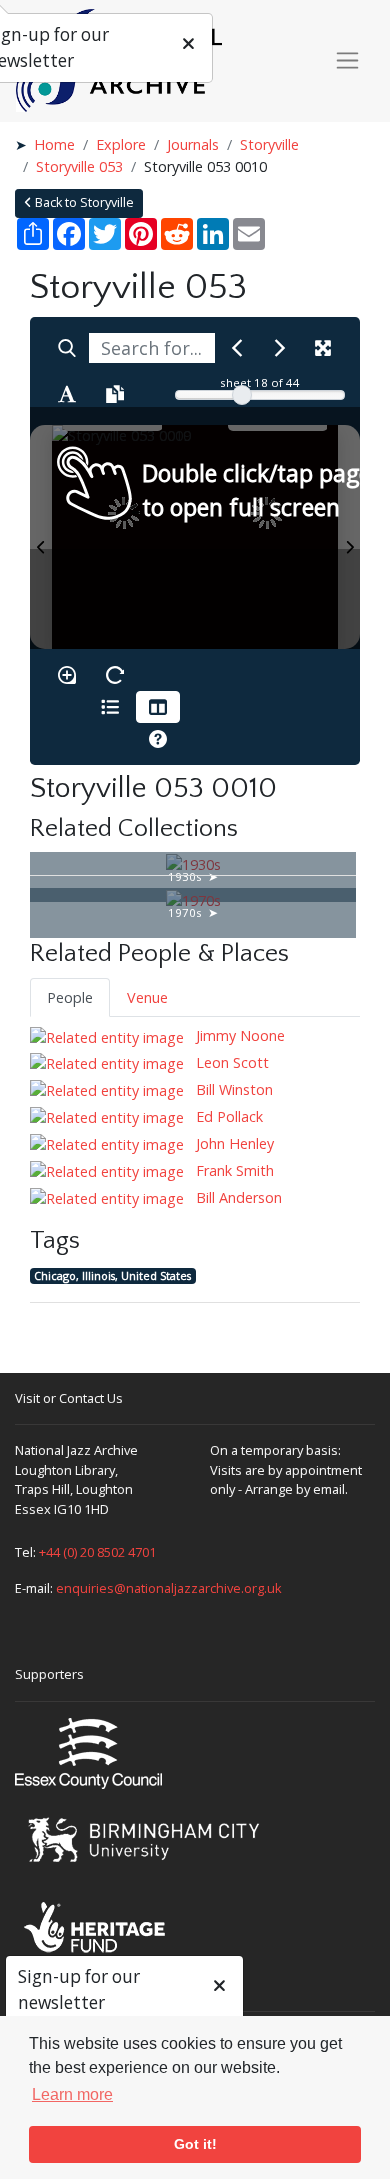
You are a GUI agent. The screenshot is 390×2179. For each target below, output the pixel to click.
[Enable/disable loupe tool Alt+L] (67, 675)
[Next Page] (349, 536)
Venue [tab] (147, 997)
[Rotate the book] (115, 675)
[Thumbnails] (158, 707)
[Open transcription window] (115, 394)
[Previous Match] (237, 348)
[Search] (67, 348)
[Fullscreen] (323, 348)
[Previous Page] (41, 536)
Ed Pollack (227, 1116)
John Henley (233, 1143)
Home (54, 144)
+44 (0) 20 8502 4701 (97, 1552)
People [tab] (70, 997)
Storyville (269, 144)
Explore (121, 144)
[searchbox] (152, 348)
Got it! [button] (195, 2144)
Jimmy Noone (238, 1035)
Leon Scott (230, 1062)
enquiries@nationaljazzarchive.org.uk (169, 1588)
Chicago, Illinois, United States (112, 1275)
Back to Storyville (83, 202)
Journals (193, 144)
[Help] (158, 739)
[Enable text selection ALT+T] (67, 394)
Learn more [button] (72, 2094)
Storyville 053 (79, 166)
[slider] (242, 395)
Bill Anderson (237, 1197)
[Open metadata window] (110, 707)
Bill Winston (232, 1089)
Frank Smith (233, 1170)
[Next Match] (280, 348)
